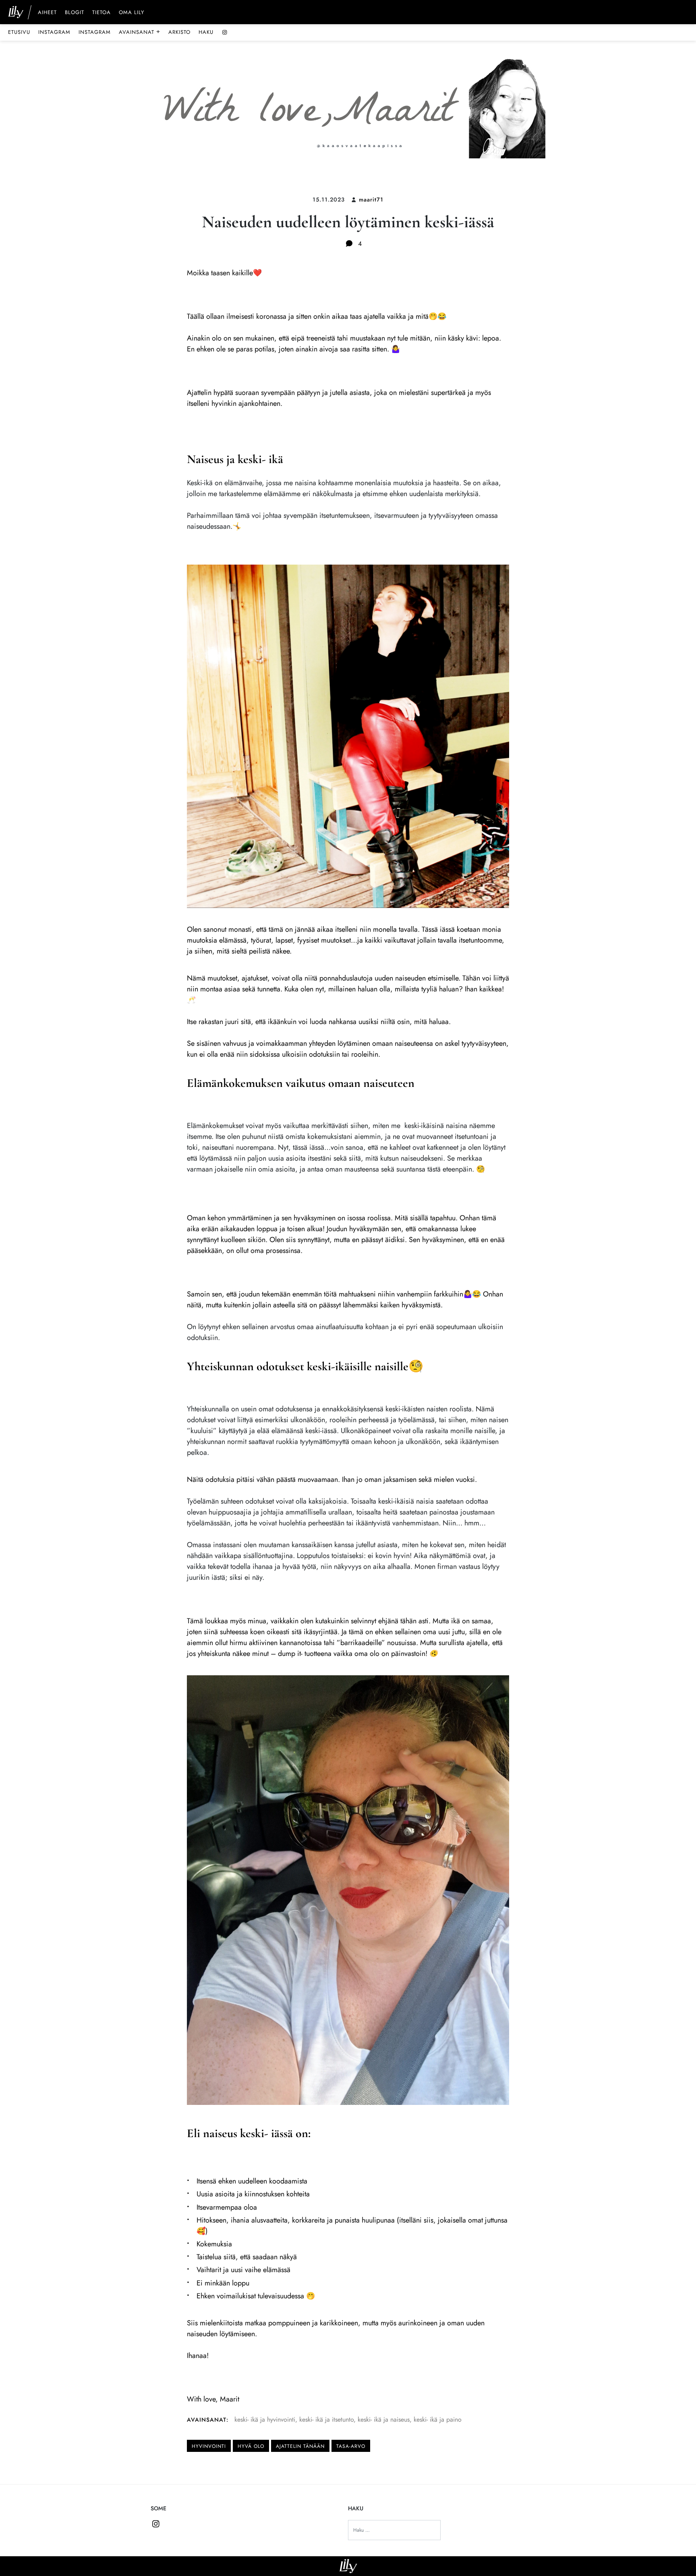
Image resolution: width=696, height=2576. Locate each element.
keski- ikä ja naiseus (384, 2419)
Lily (348, 2566)
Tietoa (101, 13)
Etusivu (19, 32)
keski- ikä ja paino (438, 2419)
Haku (206, 32)
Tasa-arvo (351, 2446)
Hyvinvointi (209, 2446)
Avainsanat (140, 32)
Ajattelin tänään (300, 2446)
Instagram (54, 32)
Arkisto (179, 32)
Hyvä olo (251, 2446)
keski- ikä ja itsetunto (326, 2419)
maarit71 (371, 199)
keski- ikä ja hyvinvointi (265, 2419)
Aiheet (47, 13)
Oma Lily (132, 13)
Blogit (75, 13)
